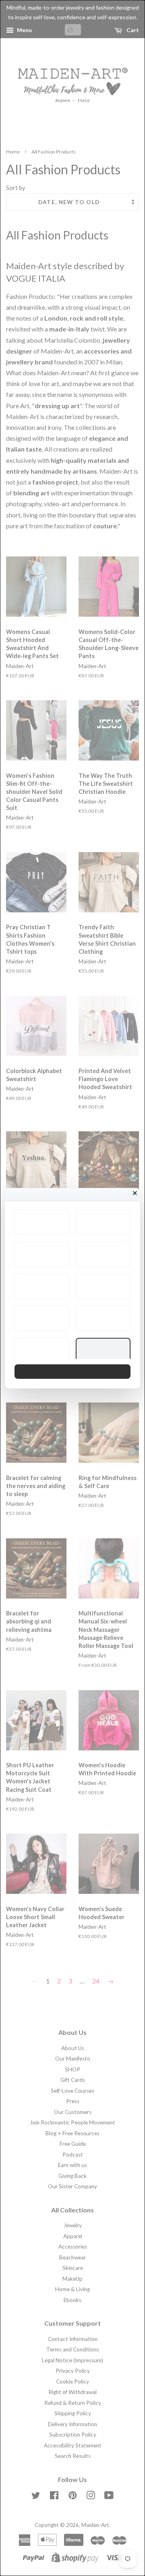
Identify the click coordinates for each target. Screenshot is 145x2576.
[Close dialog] (135, 1193)
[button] (42, 1222)
